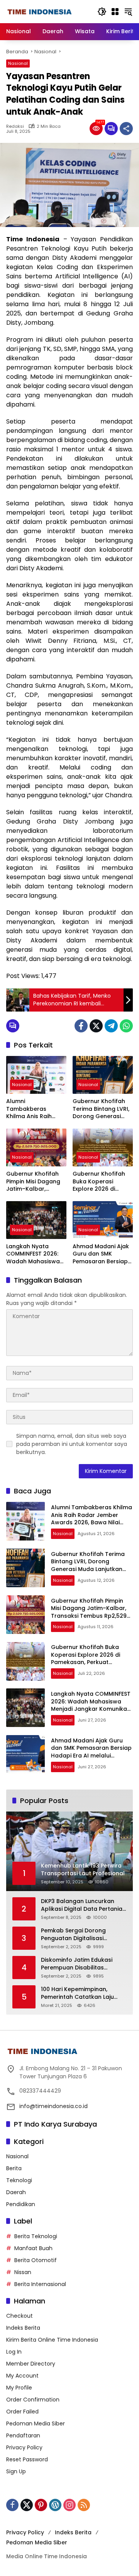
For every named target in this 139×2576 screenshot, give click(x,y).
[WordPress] (55, 2505)
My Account (22, 2376)
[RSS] (84, 2505)
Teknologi (19, 2180)
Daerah (16, 2192)
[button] (102, 12)
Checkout (19, 2316)
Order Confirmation (33, 2400)
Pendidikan (21, 2204)
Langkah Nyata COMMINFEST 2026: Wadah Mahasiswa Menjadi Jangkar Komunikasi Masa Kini (33, 1254)
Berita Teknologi (36, 2236)
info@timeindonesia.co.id (53, 2106)
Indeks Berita (23, 2328)
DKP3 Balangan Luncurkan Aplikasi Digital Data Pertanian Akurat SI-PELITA (83, 1905)
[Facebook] (81, 1026)
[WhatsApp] (126, 1026)
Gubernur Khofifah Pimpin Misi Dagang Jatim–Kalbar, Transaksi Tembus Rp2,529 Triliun (33, 1182)
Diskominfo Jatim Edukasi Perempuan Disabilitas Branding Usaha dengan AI (79, 1964)
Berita (14, 2168)
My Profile (19, 2388)
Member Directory (31, 2364)
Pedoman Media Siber (36, 2423)
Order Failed (22, 2412)
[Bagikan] (126, 129)
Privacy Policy (24, 2447)
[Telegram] (111, 1026)
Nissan (23, 2272)
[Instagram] (69, 2505)
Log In (14, 2352)
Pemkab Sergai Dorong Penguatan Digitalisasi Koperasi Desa (73, 1935)
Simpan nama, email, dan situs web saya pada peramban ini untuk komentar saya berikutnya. (72, 1444)
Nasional (18, 63)
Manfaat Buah (33, 2248)
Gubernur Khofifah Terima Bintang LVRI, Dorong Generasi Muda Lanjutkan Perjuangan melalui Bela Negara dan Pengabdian (101, 1109)
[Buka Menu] (115, 12)
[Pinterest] (41, 2505)
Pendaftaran (23, 2435)
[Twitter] (96, 1026)
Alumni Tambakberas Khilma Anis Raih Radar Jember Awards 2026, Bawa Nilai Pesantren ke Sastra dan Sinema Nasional (34, 1109)
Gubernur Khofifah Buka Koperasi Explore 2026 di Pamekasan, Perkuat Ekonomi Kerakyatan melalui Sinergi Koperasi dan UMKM (102, 1182)
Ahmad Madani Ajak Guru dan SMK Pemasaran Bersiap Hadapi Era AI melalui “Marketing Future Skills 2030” (103, 1254)
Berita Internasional (40, 2284)
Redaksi (15, 126)
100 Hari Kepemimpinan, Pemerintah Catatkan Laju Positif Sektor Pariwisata (77, 1993)
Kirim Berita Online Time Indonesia (52, 2340)
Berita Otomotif (36, 2260)
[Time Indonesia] (40, 12)
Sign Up (16, 2471)
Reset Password (27, 2459)
